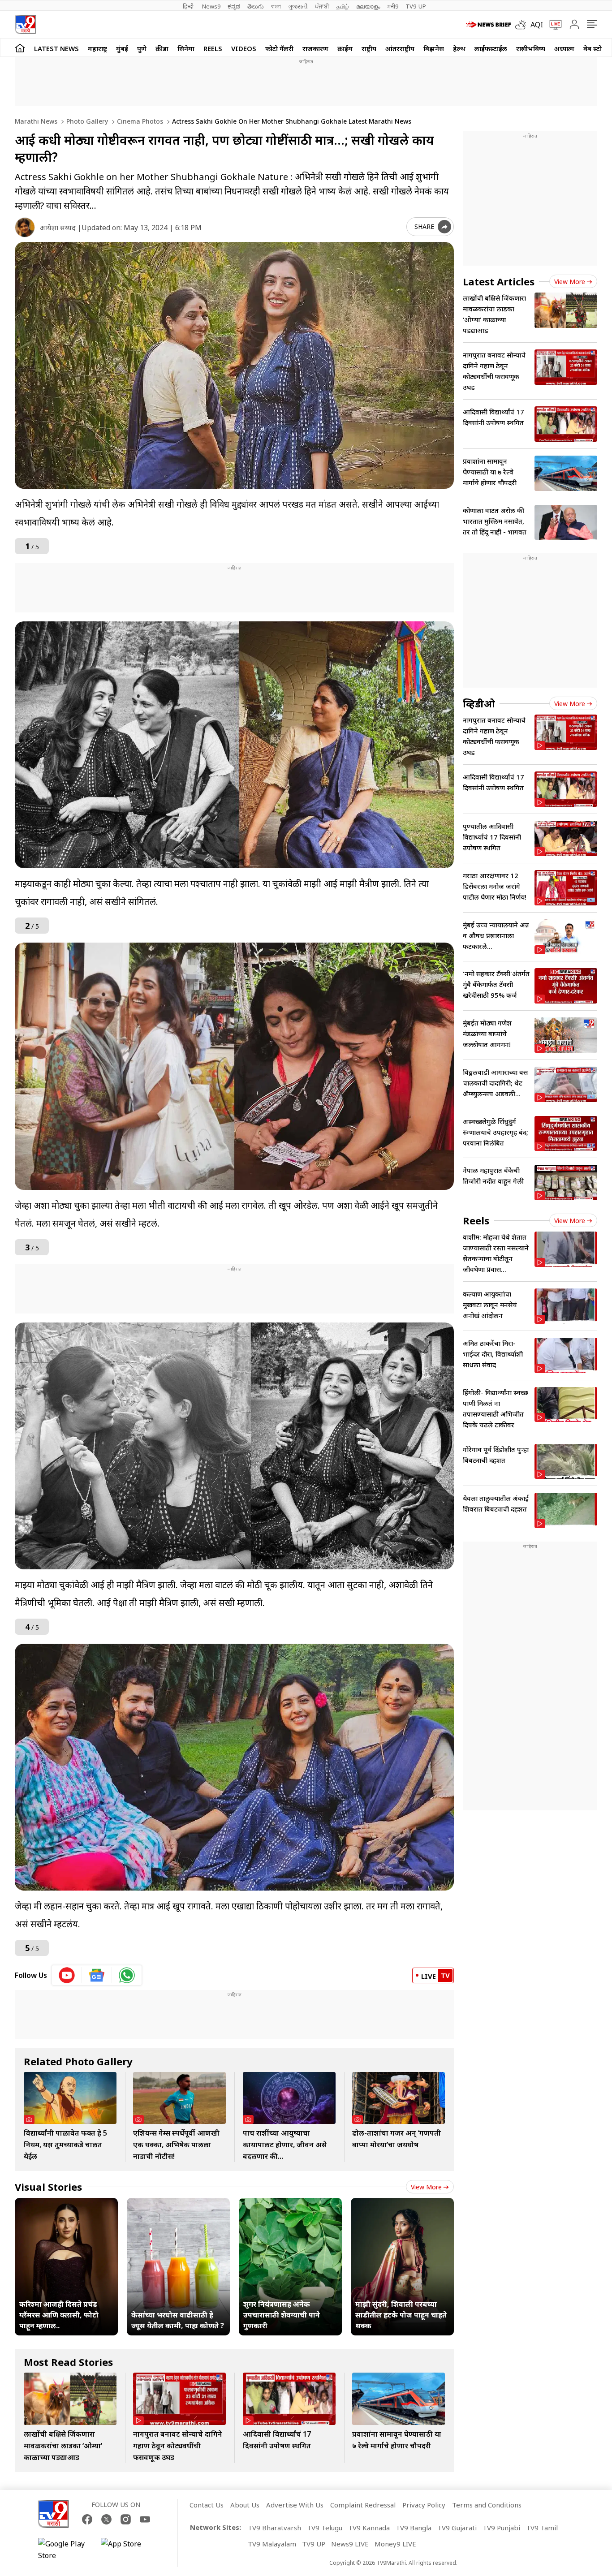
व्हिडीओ (479, 703)
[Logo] (25, 24)
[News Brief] (488, 25)
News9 (211, 6)
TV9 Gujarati (457, 2528)
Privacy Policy (424, 2505)
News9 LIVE (350, 2544)
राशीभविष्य (531, 48)
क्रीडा (162, 48)
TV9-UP (416, 6)
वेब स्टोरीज (598, 48)
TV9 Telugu (325, 2528)
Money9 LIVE (395, 2544)
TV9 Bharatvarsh (274, 2528)
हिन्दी (189, 6)
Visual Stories (48, 2187)
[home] (20, 48)
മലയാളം (368, 6)
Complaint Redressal (363, 2505)
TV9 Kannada (369, 2528)
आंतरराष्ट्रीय (400, 48)
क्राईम (345, 48)
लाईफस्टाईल (491, 48)
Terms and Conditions (487, 2505)
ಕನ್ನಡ (234, 6)
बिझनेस (434, 48)
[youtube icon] (67, 1975)
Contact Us (207, 2505)
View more (426, 2187)
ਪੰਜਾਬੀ (322, 6)
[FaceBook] (87, 2519)
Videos (244, 48)
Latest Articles (499, 281)
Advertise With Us (295, 2505)
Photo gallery (86, 121)
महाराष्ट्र (97, 48)
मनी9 (393, 6)
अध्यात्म (564, 48)
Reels (213, 48)
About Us (245, 2505)
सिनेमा (186, 48)
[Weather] (523, 25)
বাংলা (276, 6)
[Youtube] (145, 2519)
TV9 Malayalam (272, 2544)
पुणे (142, 48)
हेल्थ (459, 48)
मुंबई (122, 48)
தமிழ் (343, 6)
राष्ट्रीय (369, 48)
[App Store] (128, 2550)
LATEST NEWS (56, 48)
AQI (537, 25)
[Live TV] (552, 25)
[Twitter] (106, 2519)
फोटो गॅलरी (279, 48)
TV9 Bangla (414, 2528)
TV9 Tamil (542, 2528)
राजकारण (315, 48)
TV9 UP (314, 2544)
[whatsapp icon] (127, 1975)
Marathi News (36, 121)
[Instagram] (126, 2519)
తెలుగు (256, 6)
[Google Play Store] (65, 2550)
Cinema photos (139, 121)
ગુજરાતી (298, 6)
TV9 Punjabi (501, 2528)
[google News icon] (97, 1975)
